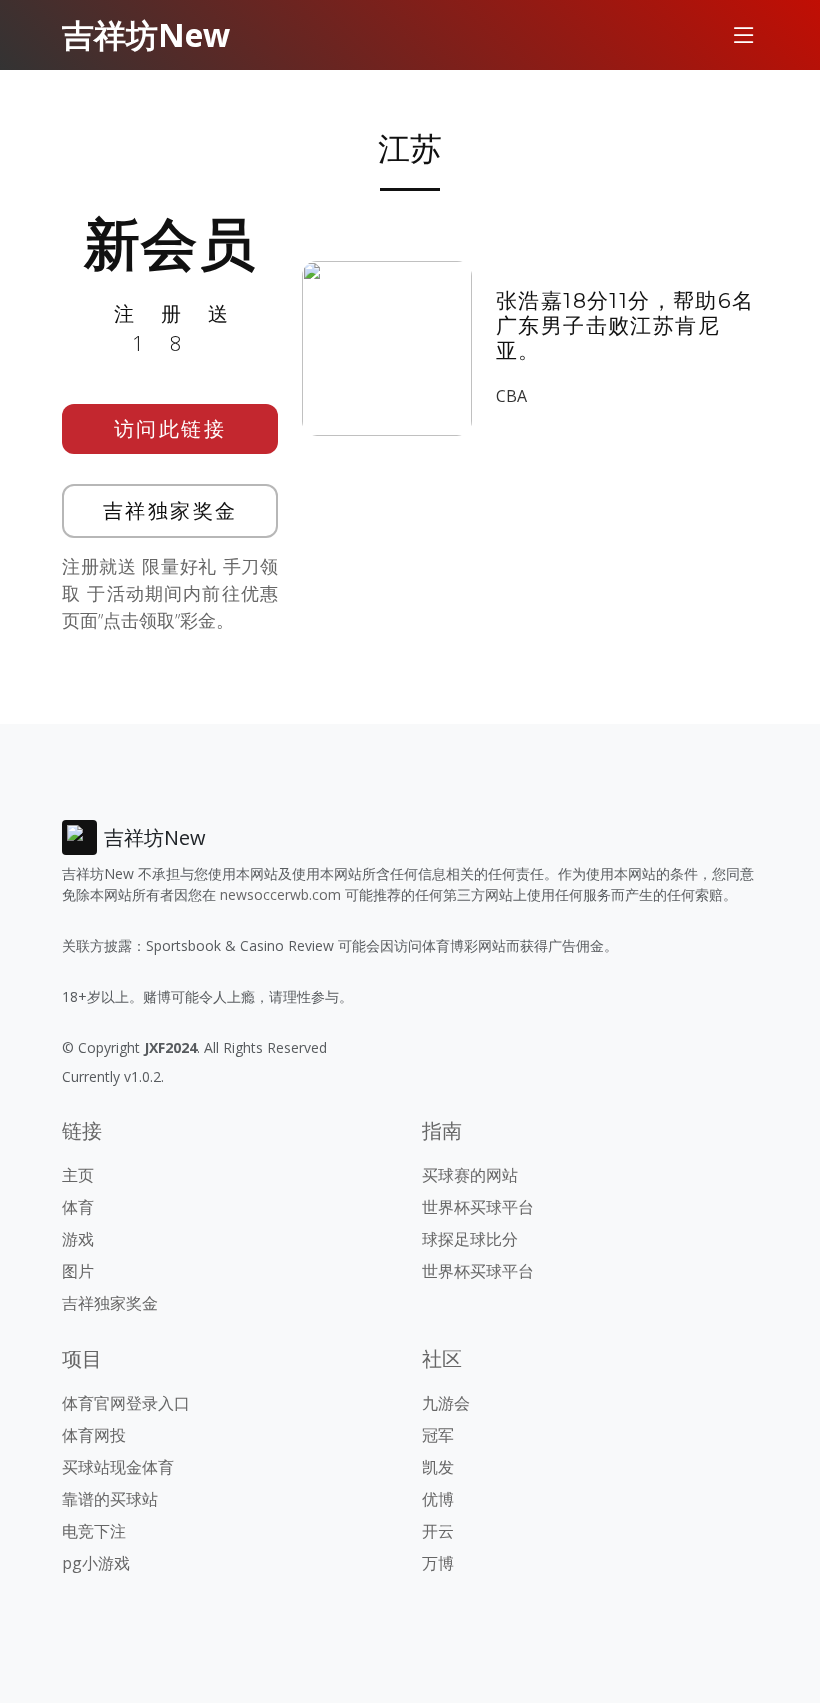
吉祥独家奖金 (170, 510)
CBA (511, 396)
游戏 (78, 1239)
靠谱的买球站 (110, 1499)
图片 (78, 1271)
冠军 (438, 1435)
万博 (438, 1563)
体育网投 (94, 1435)
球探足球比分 (470, 1239)
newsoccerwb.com (280, 894)
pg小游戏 (96, 1563)
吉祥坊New (146, 34)
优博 (438, 1499)
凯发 (438, 1467)
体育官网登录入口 (126, 1403)
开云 (438, 1531)
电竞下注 (94, 1531)
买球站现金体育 (118, 1467)
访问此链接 (170, 428)
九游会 (446, 1403)
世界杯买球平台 (478, 1207)
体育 (78, 1207)
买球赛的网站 (470, 1175)
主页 (78, 1175)
